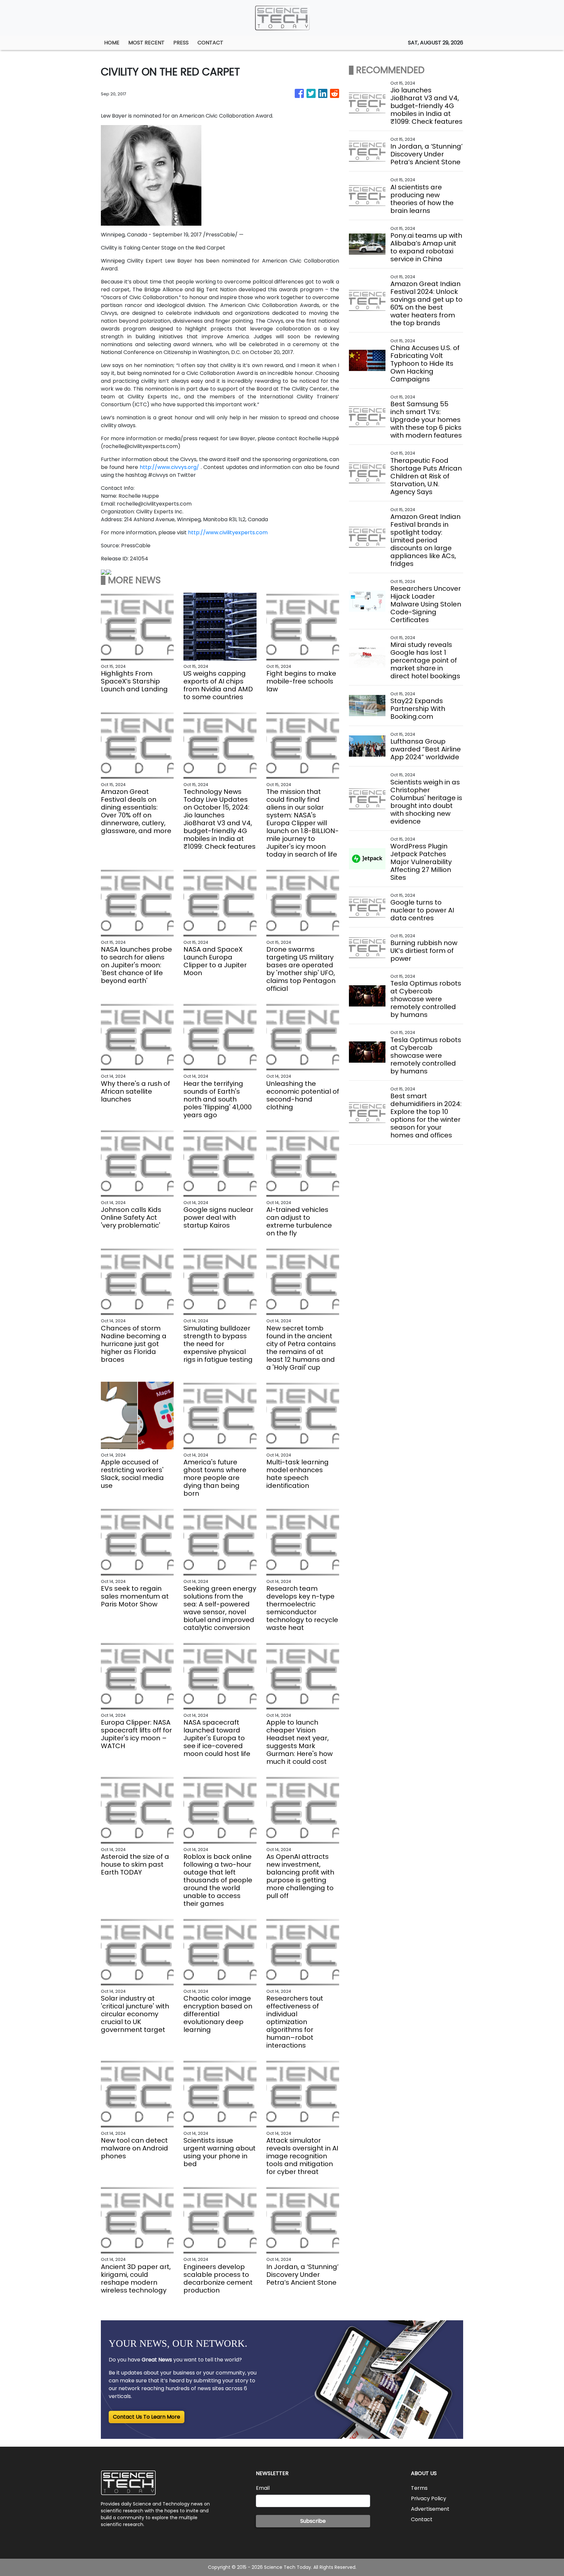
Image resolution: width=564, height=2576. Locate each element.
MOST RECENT (146, 43)
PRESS (181, 43)
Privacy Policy (429, 2498)
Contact (422, 2519)
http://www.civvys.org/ (169, 467)
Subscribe (313, 2521)
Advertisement (430, 2509)
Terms (419, 2488)
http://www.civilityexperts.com (228, 532)
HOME (112, 43)
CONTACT (210, 43)
